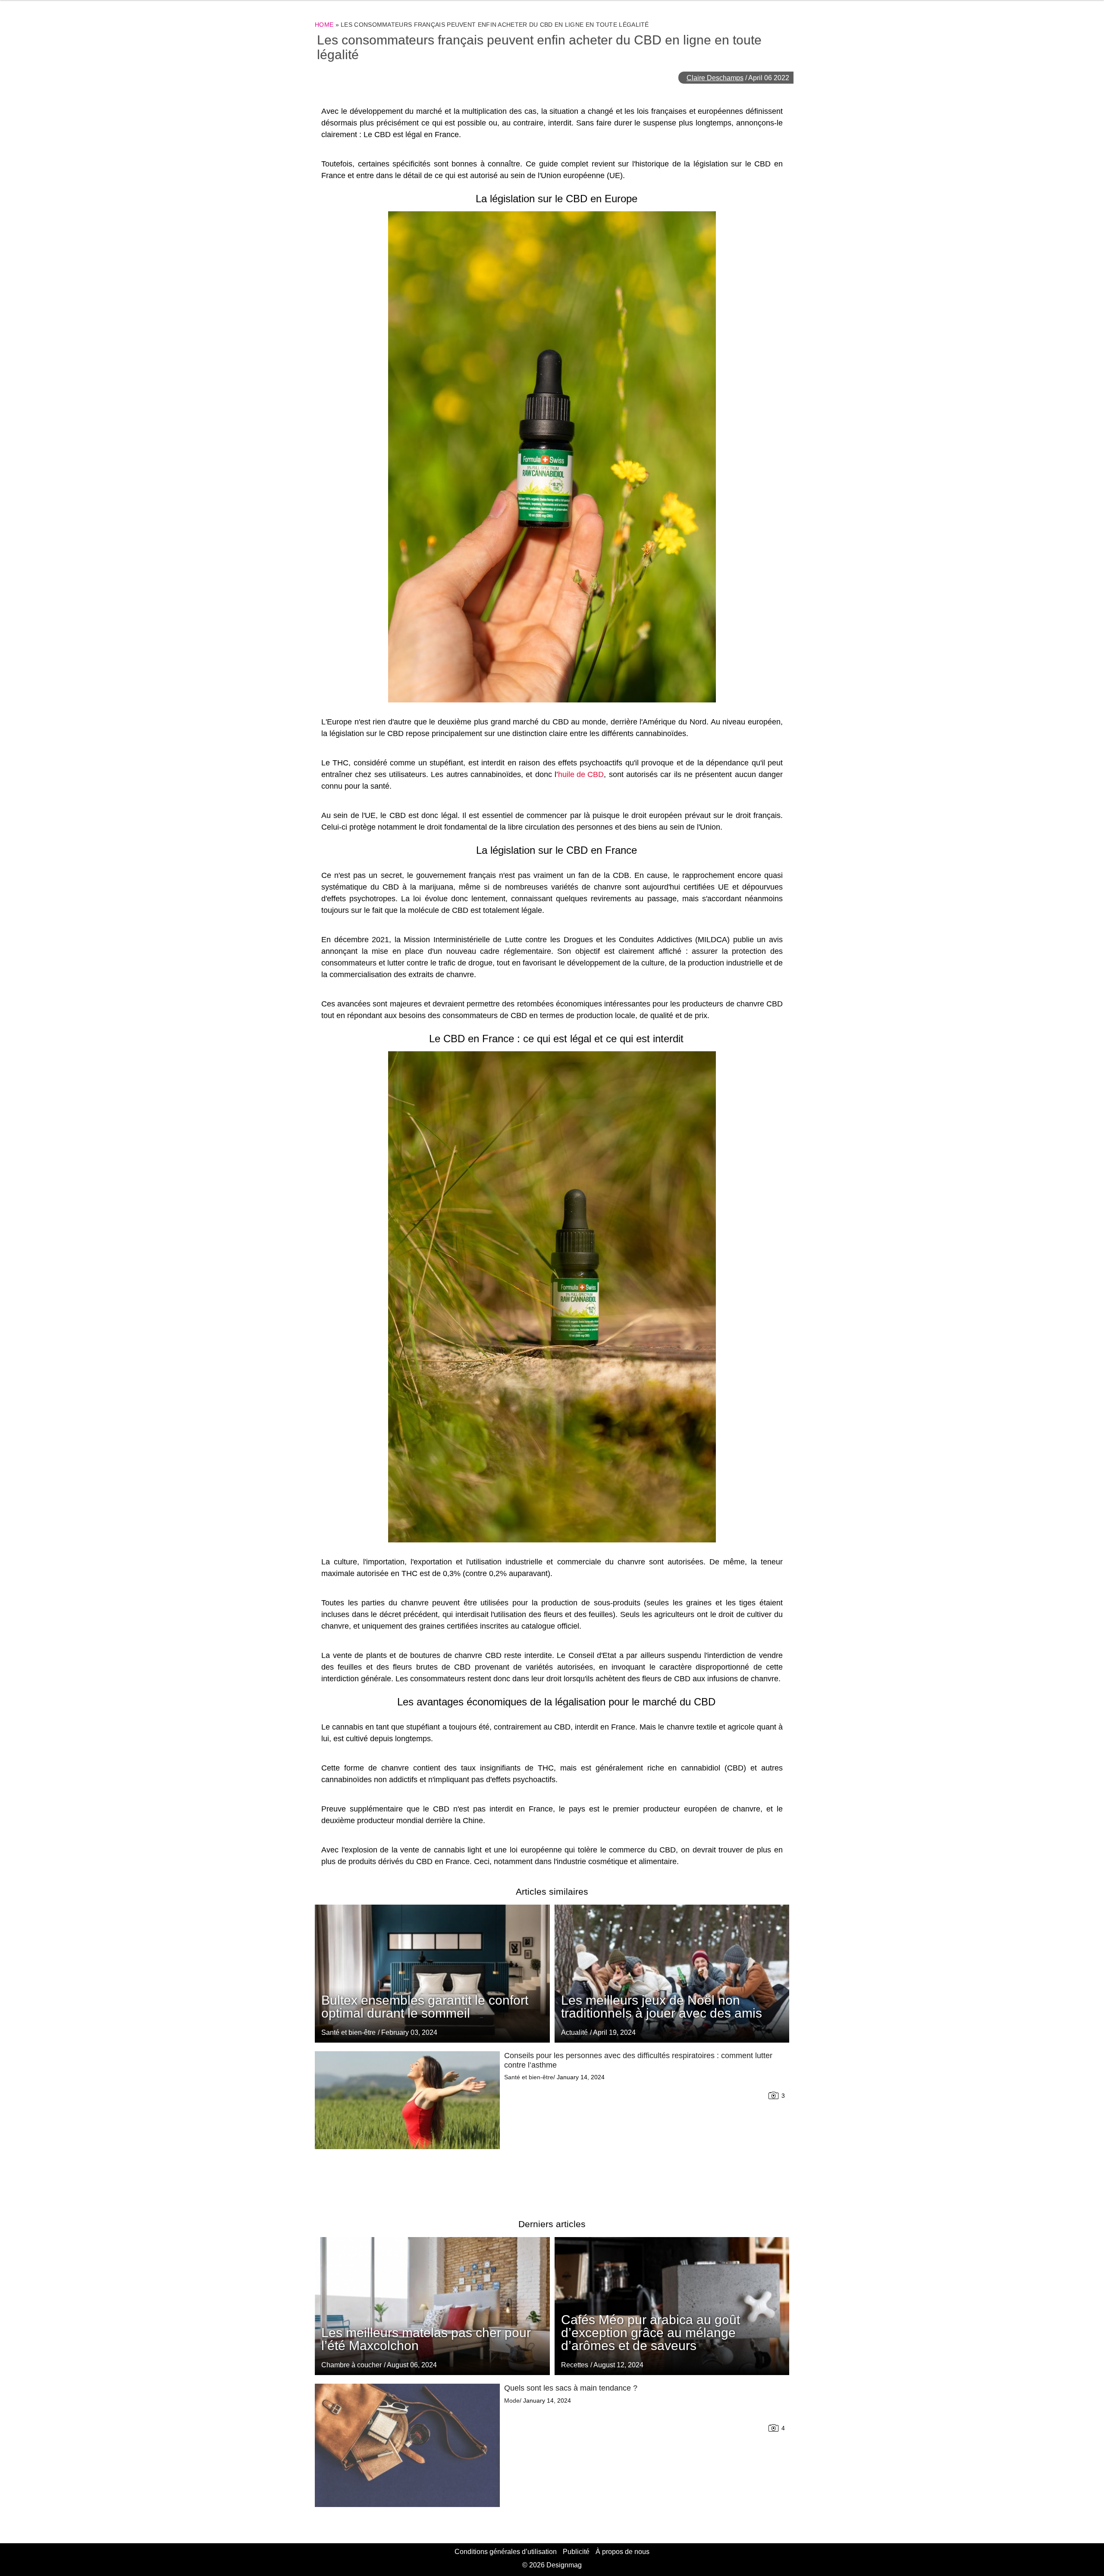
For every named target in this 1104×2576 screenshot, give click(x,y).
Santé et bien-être (348, 2032)
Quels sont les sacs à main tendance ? (571, 2388)
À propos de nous (623, 2552)
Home (324, 25)
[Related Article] (672, 1974)
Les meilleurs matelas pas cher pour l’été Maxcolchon (426, 2339)
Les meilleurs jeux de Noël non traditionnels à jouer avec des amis (662, 2007)
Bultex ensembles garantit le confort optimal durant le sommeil (425, 2007)
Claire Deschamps (715, 78)
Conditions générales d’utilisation (506, 2552)
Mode (512, 2401)
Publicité (576, 2552)
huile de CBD (581, 774)
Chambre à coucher (351, 2365)
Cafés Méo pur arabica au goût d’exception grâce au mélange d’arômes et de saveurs (651, 2333)
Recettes (575, 2365)
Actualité (574, 2032)
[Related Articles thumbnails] (407, 2125)
